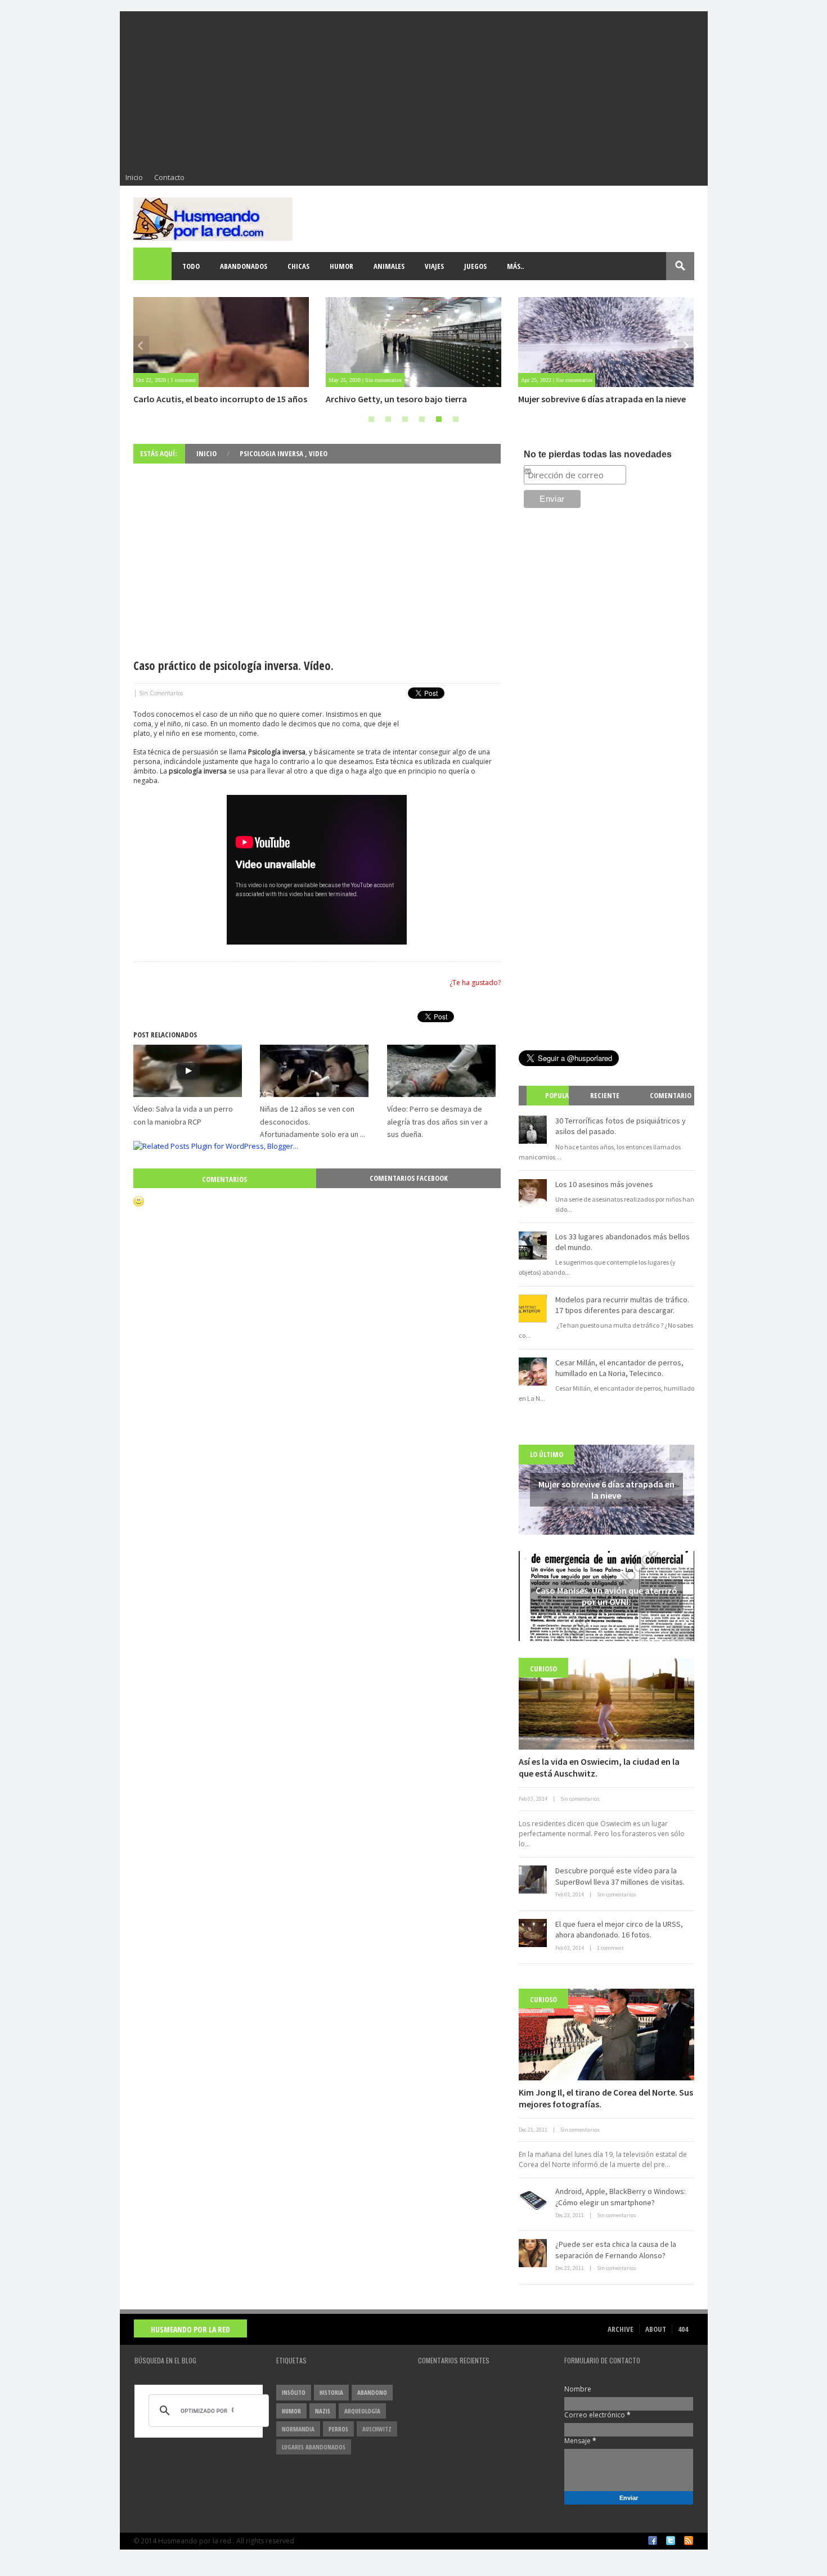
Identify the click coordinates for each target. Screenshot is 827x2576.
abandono (372, 2392)
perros (338, 2429)
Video (318, 453)
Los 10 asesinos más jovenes (604, 1184)
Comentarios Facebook (409, 1178)
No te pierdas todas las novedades (598, 454)
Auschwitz (377, 2429)
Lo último (547, 1454)
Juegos (475, 266)
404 (683, 2329)
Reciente (605, 1095)
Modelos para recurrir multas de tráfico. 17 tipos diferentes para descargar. (622, 1305)
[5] (439, 419)
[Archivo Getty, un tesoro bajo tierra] (414, 342)
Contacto (169, 177)
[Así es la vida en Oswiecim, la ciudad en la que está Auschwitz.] (606, 1704)
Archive (621, 2329)
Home (153, 266)
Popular (552, 1105)
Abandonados (244, 266)
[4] (422, 419)
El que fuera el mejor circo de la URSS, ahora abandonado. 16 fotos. (619, 1930)
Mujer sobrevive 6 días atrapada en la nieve (602, 399)
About (656, 2329)
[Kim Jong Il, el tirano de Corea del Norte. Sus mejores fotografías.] (606, 2035)
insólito (294, 2392)
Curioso (543, 1669)
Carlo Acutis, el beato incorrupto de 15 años (220, 399)
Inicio (134, 177)
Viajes (434, 266)
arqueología (362, 2411)
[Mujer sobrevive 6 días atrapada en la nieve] (606, 342)
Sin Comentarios (161, 693)
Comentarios (224, 1179)
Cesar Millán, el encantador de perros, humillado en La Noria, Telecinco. (619, 1368)
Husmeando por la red (190, 2329)
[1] (371, 419)
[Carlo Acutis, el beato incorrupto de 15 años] (221, 342)
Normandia (298, 2429)
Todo (191, 266)
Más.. (515, 266)
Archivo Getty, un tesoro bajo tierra (396, 399)
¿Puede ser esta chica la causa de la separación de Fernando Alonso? (616, 2250)
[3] (405, 419)
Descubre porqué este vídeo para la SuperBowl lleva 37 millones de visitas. (620, 1876)
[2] (388, 419)
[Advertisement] (414, 90)
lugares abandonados (314, 2447)
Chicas (298, 266)
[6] (456, 419)
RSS (689, 2541)
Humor (341, 266)
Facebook (653, 2541)
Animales (389, 266)
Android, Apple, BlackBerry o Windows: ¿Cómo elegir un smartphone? (621, 2197)
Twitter (671, 2541)
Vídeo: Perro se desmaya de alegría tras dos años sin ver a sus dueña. (437, 1121)
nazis (323, 2411)
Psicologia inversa (272, 453)
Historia (331, 2392)
